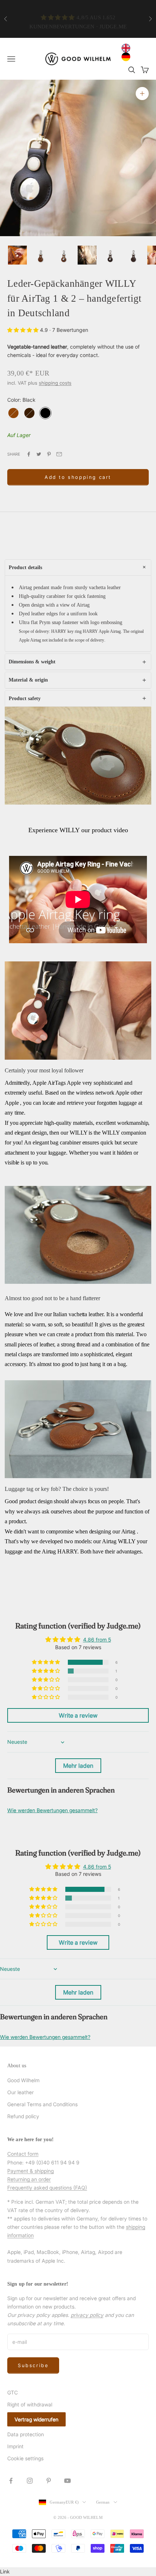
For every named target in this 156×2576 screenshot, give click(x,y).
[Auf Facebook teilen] (29, 454)
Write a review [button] (78, 1715)
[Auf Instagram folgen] (30, 2481)
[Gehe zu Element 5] (110, 255)
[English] (128, 48)
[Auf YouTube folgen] (67, 2481)
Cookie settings (25, 2458)
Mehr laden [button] (78, 1766)
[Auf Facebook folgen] (11, 2481)
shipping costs (55, 383)
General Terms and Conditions (42, 2104)
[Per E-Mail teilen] (59, 454)
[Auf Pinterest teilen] (49, 454)
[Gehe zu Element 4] (87, 255)
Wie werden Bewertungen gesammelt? (52, 1810)
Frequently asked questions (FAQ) (47, 2188)
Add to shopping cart (78, 477)
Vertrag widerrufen (36, 2419)
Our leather (20, 2092)
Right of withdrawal (30, 2404)
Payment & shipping (30, 2171)
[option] (128, 57)
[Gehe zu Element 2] (41, 255)
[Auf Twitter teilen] (39, 454)
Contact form (23, 2154)
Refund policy (23, 2116)
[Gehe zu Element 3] (64, 255)
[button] (24, 330)
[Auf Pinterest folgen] (49, 2481)
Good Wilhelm (23, 2080)
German (103, 2502)
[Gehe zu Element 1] (17, 255)
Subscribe (33, 2365)
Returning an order (29, 2179)
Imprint (15, 2446)
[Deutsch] (128, 57)
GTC (13, 2392)
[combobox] (128, 48)
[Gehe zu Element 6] (134, 255)
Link (5, 2571)
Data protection (26, 2434)
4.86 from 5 (97, 1640)
